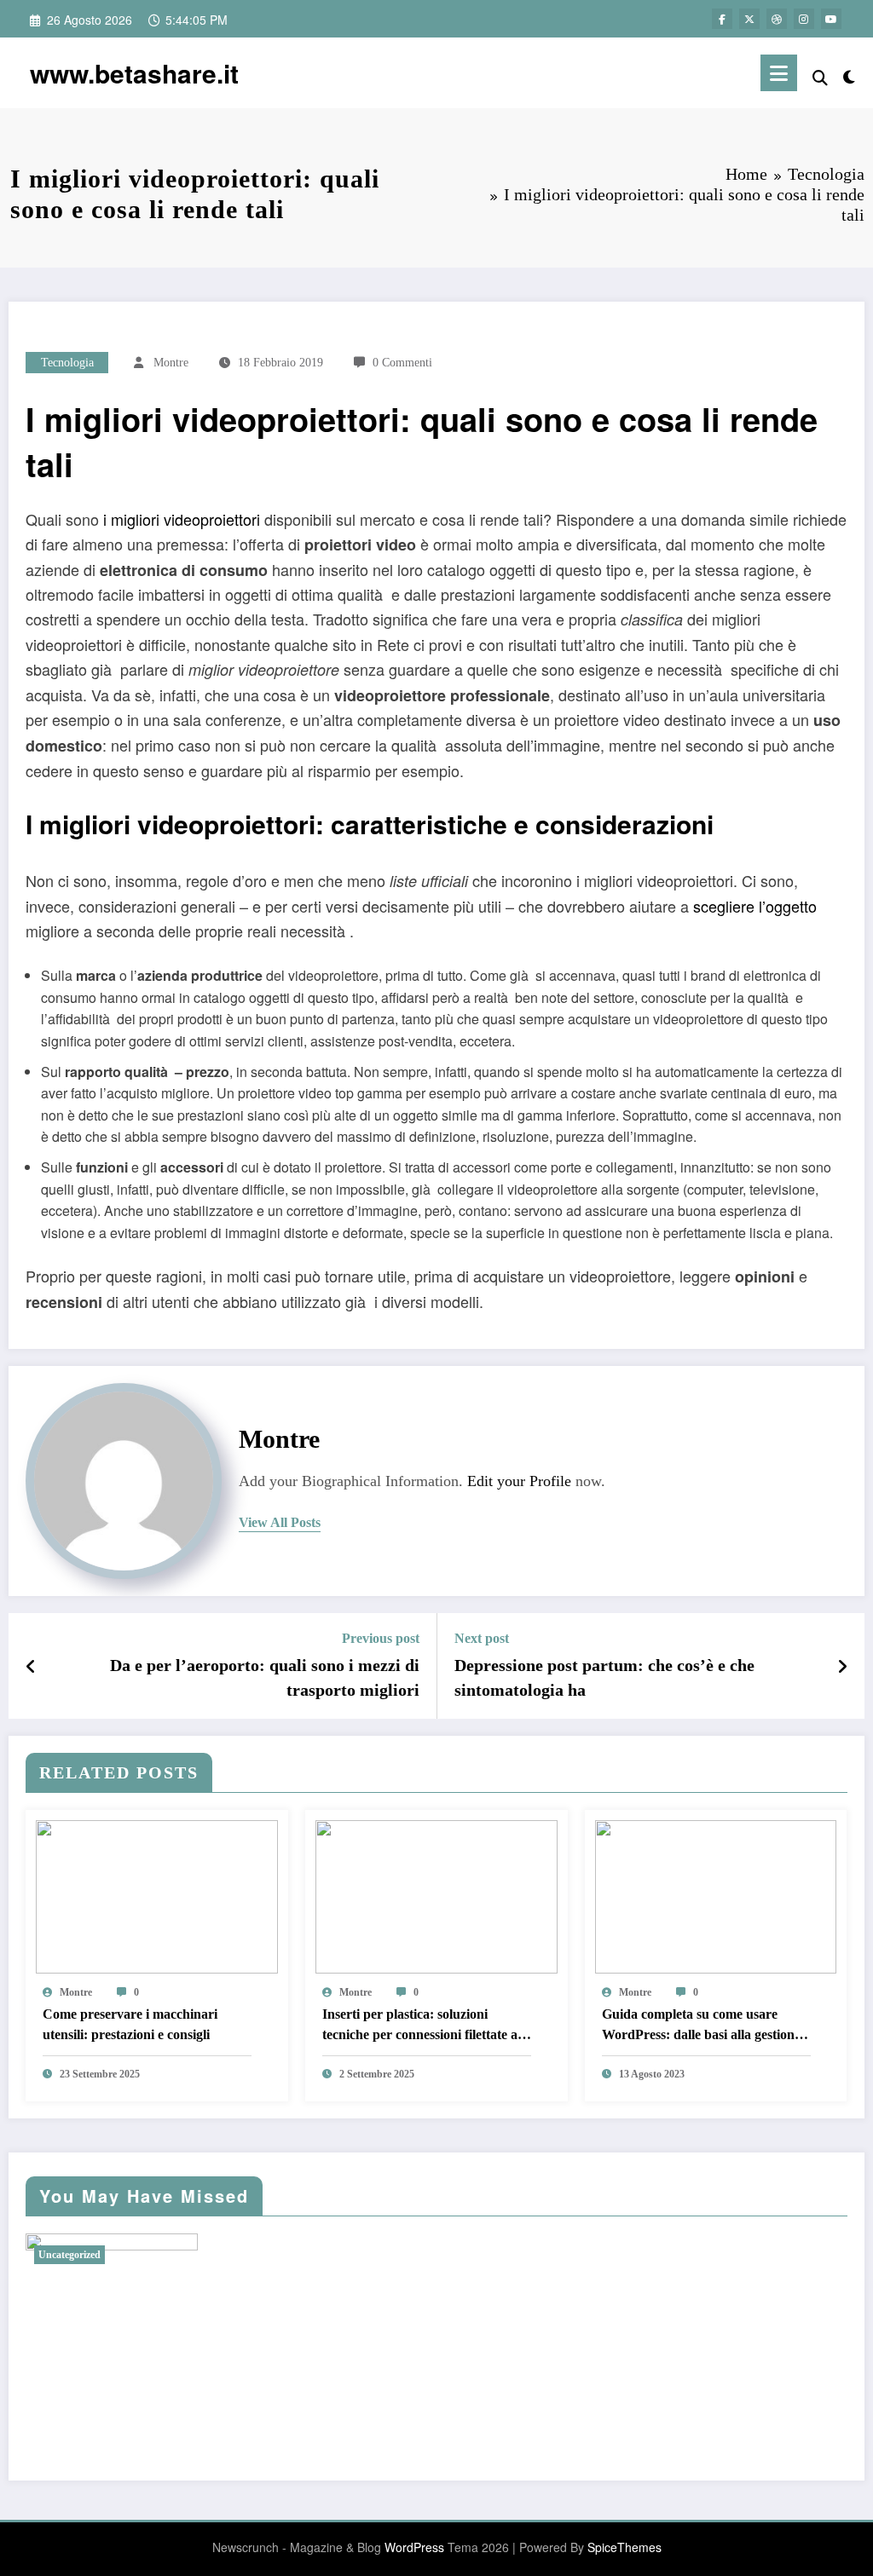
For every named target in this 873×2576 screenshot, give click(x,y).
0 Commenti (402, 363)
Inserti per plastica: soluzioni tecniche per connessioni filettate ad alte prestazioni (424, 2026)
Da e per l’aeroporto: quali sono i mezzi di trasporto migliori (265, 1677)
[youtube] (831, 19)
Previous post (381, 1638)
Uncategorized (69, 2255)
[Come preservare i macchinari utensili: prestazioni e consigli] (157, 1895)
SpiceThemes (624, 2547)
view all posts (280, 1522)
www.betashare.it (134, 73)
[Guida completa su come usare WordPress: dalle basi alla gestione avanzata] (716, 1895)
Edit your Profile (519, 1481)
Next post (482, 1638)
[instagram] (804, 19)
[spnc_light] (849, 73)
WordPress (414, 2547)
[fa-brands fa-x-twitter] (749, 19)
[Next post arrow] (842, 1666)
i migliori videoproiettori (182, 519)
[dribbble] (777, 19)
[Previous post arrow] (31, 1666)
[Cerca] (820, 76)
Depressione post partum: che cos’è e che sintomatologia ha (604, 1677)
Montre (171, 363)
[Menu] (779, 73)
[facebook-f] (722, 19)
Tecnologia (67, 363)
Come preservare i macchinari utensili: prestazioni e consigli (130, 2024)
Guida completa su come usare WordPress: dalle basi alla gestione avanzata (701, 2026)
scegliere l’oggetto (755, 906)
